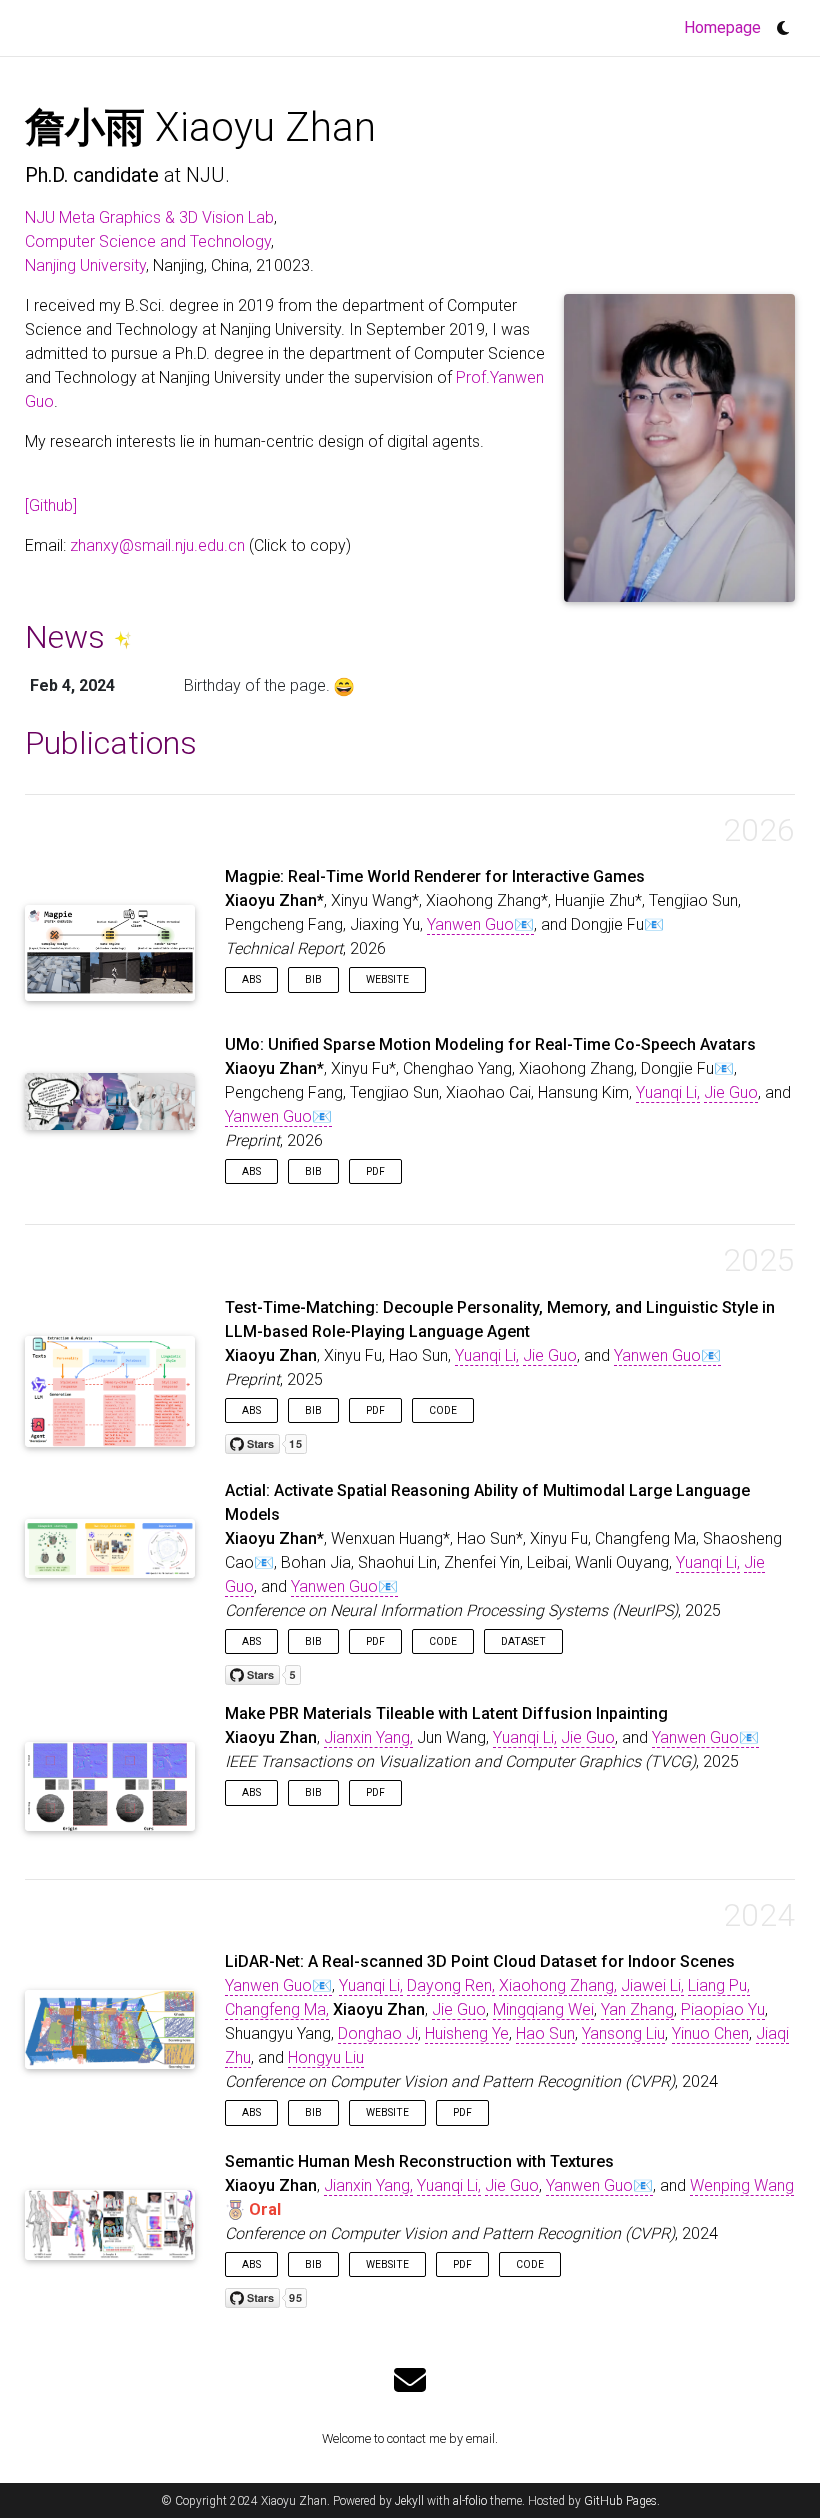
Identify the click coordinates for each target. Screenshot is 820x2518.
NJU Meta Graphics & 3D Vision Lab (149, 217)
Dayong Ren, (451, 1985)
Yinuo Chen (710, 2033)
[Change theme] (778, 22)
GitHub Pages (620, 2501)
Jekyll (409, 2501)
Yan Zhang (637, 2009)
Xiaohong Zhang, (558, 1985)
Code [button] (443, 1410)
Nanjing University (85, 265)
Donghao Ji (378, 2033)
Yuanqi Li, (668, 1092)
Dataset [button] (523, 1641)
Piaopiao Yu (723, 2009)
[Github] (51, 505)
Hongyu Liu (326, 2057)
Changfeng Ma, (277, 2009)
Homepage (725, 27)
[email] (410, 2381)
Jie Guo (731, 1092)
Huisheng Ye (467, 2033)
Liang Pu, (719, 1985)
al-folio (470, 2501)
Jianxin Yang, (368, 1737)
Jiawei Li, (652, 1985)
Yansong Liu (623, 2033)
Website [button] (387, 979)
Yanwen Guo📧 (480, 924)
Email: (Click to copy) (188, 545)
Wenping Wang (742, 2185)
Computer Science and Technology (148, 241)
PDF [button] (375, 1171)
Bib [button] (313, 979)
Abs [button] (251, 979)
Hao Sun (545, 2033)
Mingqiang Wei (543, 2009)
